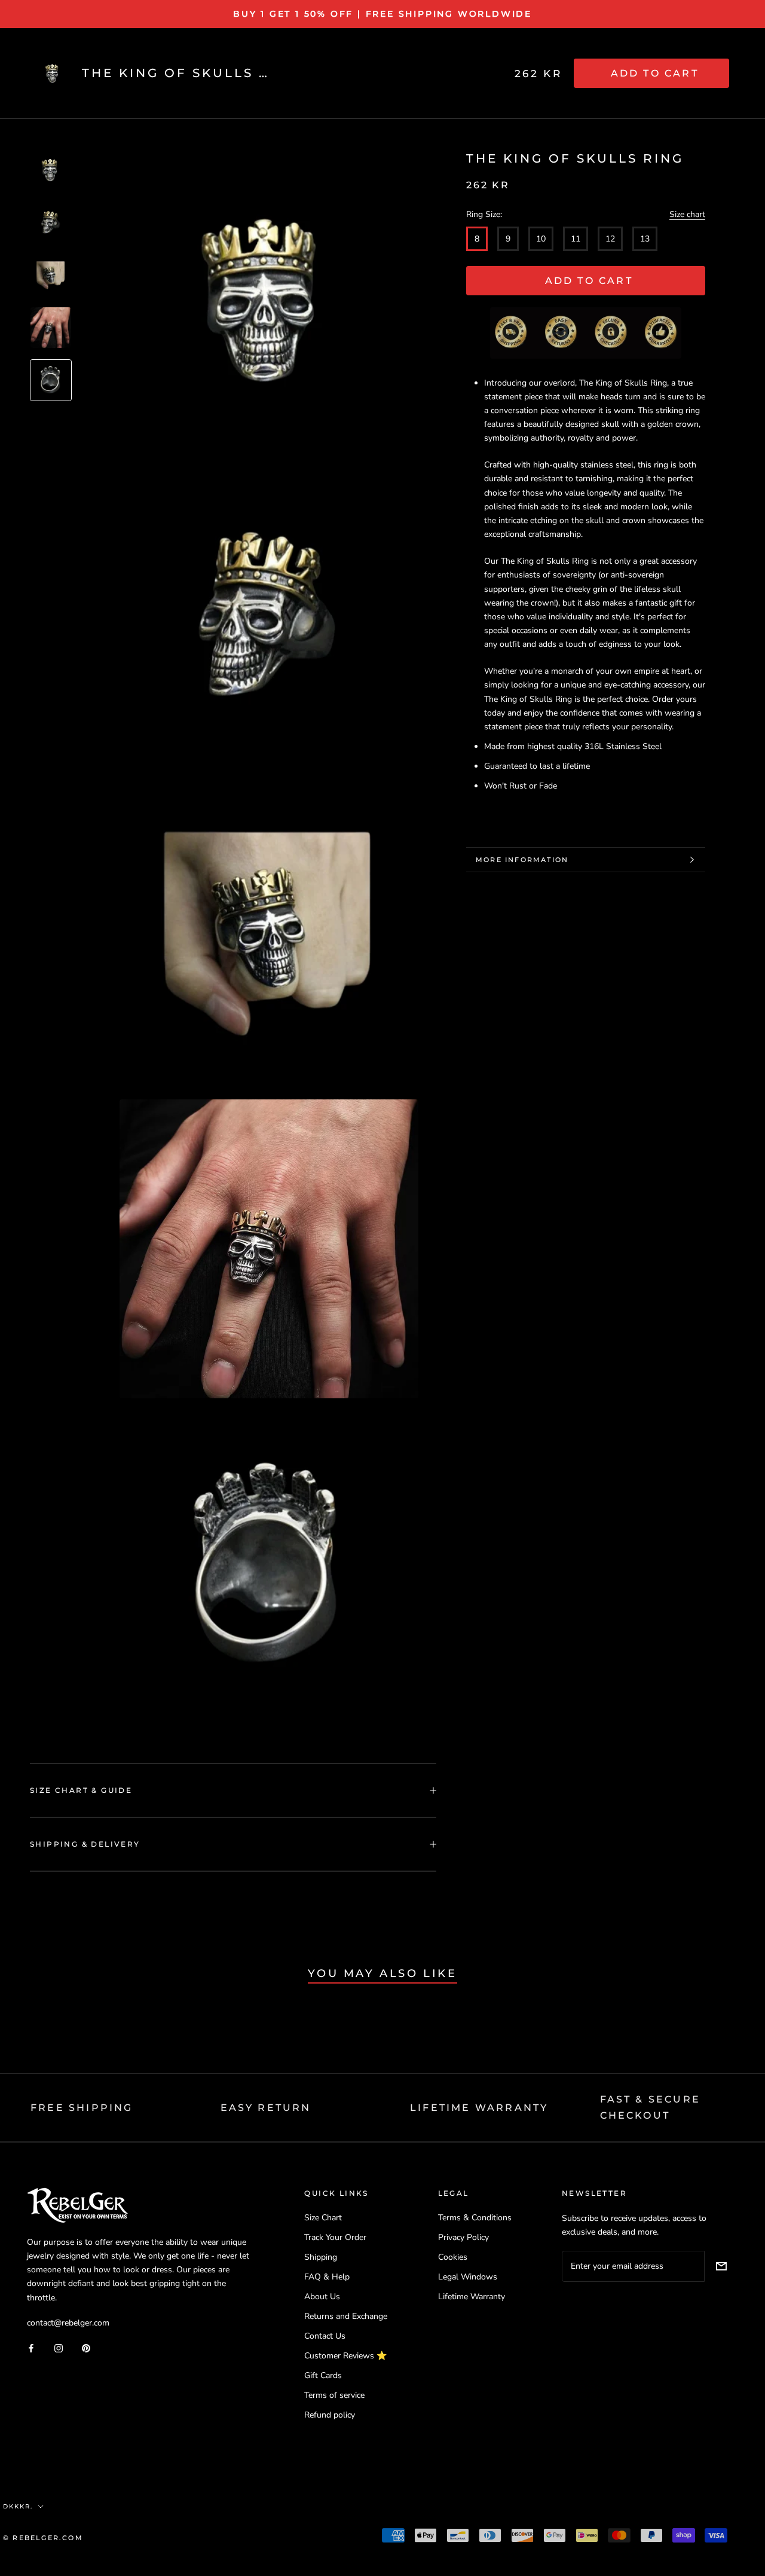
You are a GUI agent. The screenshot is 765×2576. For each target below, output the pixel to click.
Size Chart (323, 2218)
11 (576, 239)
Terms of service (334, 2395)
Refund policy (330, 2415)
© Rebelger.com (43, 2538)
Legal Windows (468, 2277)
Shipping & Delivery (85, 1844)
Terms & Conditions (475, 2218)
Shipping (321, 2257)
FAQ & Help (327, 2277)
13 (645, 239)
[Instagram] (59, 2348)
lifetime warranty (479, 2108)
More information (522, 860)
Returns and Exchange (346, 2316)
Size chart (687, 214)
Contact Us (325, 2336)
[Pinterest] (86, 2348)
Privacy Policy (463, 2237)
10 (541, 239)
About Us (322, 2297)
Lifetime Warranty (472, 2297)
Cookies (453, 2257)
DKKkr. (18, 2506)
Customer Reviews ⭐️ (345, 2356)
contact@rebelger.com (68, 2323)
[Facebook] (31, 2348)
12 (610, 239)
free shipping (82, 2108)
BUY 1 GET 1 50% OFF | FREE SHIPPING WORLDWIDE (382, 14)
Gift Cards (323, 2375)
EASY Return (266, 2108)
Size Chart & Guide (81, 1790)
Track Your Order (335, 2237)
